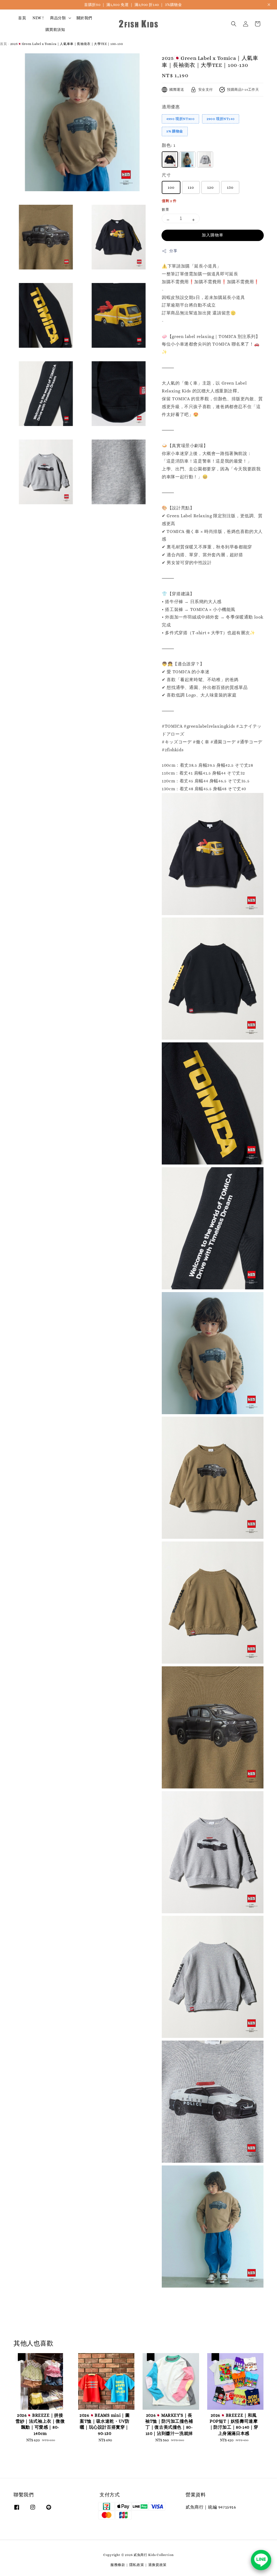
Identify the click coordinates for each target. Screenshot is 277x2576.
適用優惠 (171, 107)
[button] (234, 24)
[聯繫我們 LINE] (261, 2560)
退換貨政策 (158, 2565)
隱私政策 (137, 2565)
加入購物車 (213, 235)
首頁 (22, 18)
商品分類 (58, 18)
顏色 (169, 145)
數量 (165, 209)
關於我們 (84, 18)
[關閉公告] (269, 5)
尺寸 (166, 175)
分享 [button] (173, 251)
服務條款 (118, 2565)
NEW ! (38, 18)
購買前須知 (55, 30)
